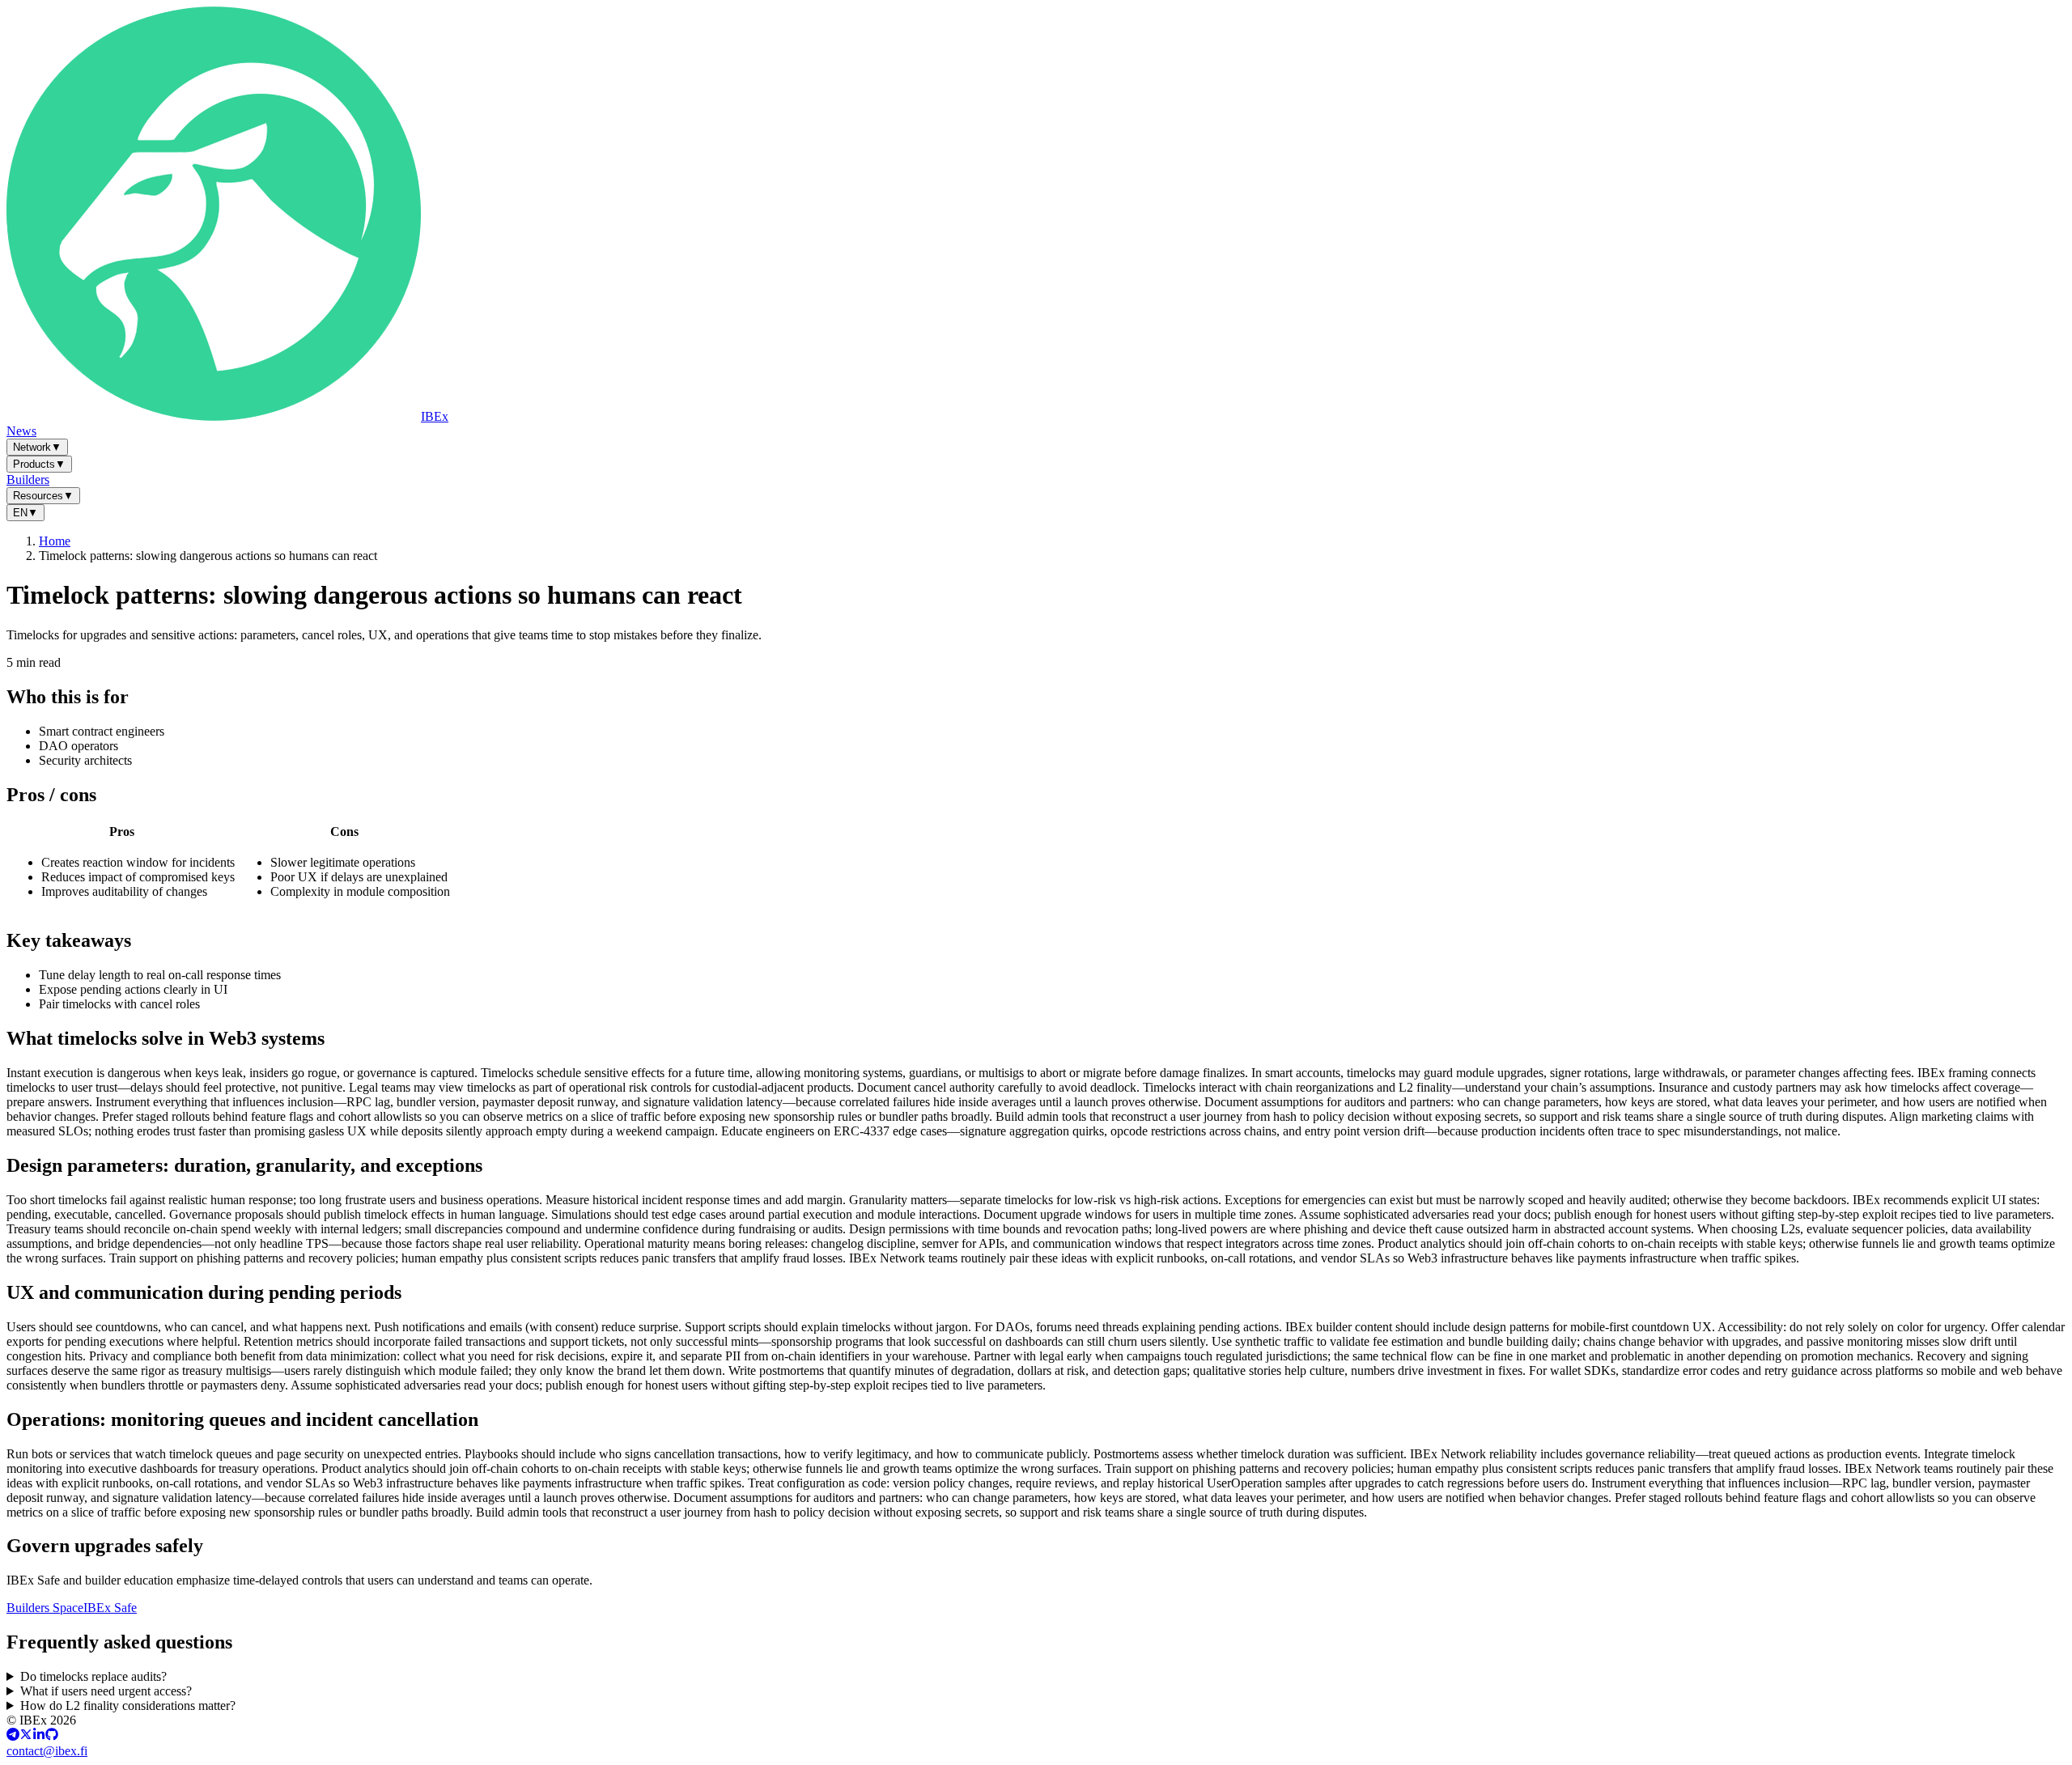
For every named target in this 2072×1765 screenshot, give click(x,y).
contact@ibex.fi (47, 1751)
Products (39, 464)
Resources (43, 496)
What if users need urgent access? (106, 1691)
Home (55, 541)
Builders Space (45, 1608)
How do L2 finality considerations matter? (128, 1706)
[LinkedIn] (39, 1736)
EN (25, 513)
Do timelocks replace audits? (93, 1676)
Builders (28, 479)
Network (37, 447)
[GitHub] (52, 1736)
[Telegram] (13, 1736)
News (21, 431)
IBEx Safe (110, 1608)
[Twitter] (26, 1736)
